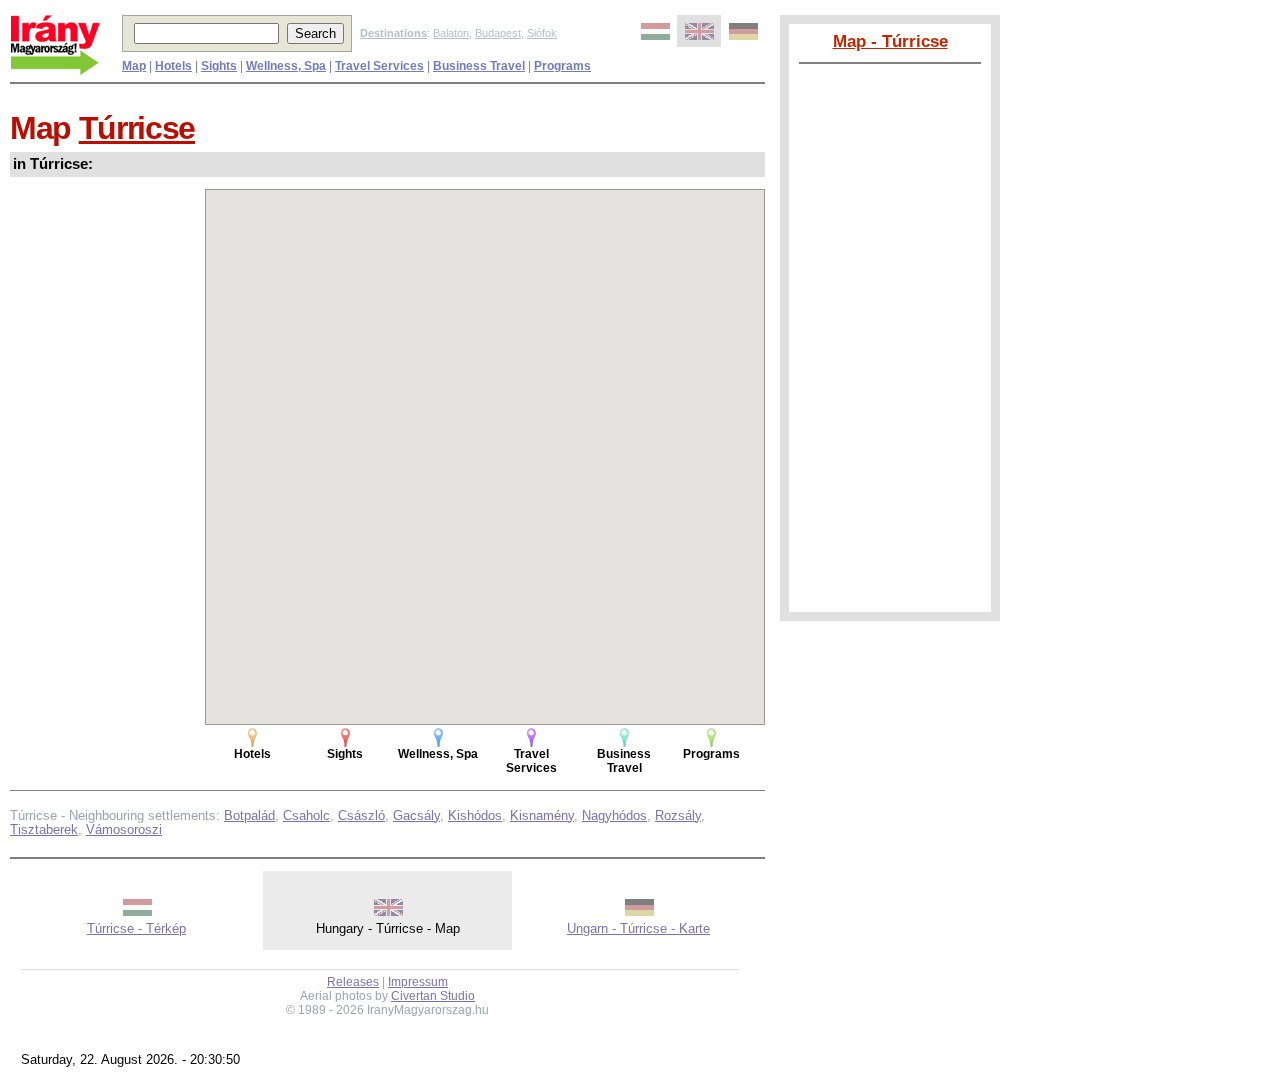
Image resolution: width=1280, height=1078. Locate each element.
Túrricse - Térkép (136, 928)
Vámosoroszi (124, 829)
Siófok (542, 33)
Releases (353, 982)
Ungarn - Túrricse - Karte (638, 928)
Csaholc (306, 815)
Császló (361, 815)
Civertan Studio (433, 996)
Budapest (498, 33)
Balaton (451, 33)
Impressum (418, 982)
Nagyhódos (614, 815)
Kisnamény (542, 815)
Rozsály (678, 815)
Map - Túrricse (890, 41)
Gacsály (416, 815)
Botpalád (249, 815)
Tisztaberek (44, 829)
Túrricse (137, 128)
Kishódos (475, 815)
